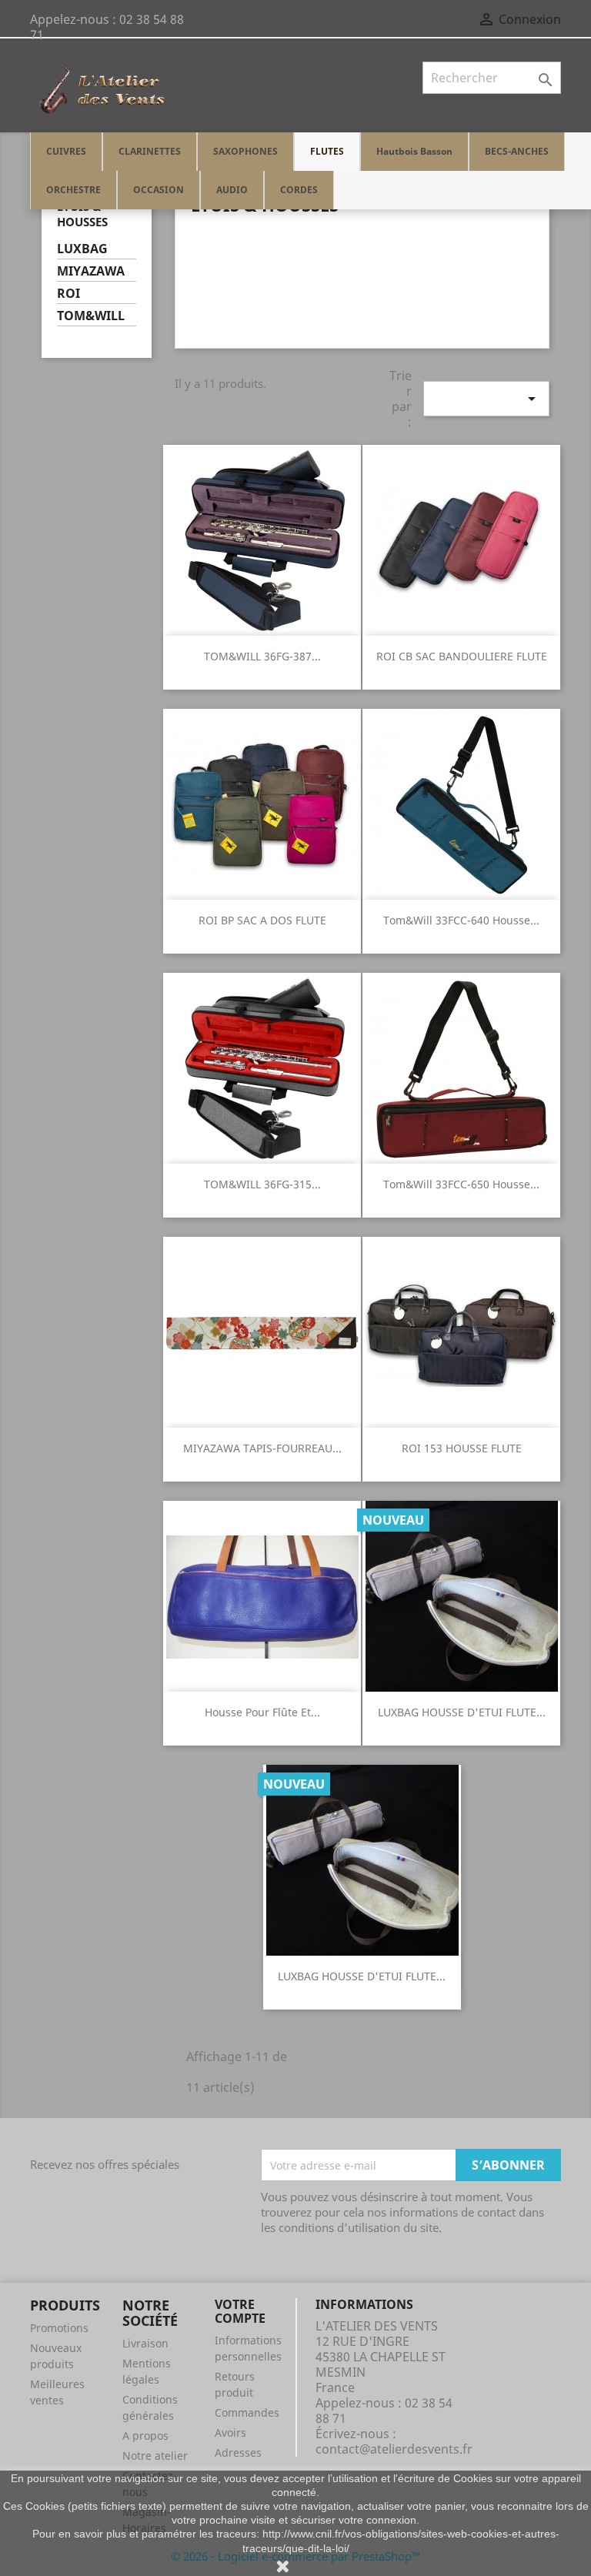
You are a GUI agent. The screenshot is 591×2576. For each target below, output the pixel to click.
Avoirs (230, 2432)
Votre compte (240, 2311)
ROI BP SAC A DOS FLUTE (262, 920)
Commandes (247, 2412)
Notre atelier (155, 2456)
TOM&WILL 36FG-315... (262, 1184)
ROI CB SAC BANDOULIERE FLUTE (462, 656)
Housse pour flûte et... (262, 1712)
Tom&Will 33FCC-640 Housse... (461, 920)
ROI (68, 294)
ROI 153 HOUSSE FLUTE (462, 1448)
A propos (145, 2436)
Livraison (145, 2343)
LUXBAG (82, 249)
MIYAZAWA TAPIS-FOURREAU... (262, 1448)
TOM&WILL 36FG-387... (262, 656)
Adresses (238, 2452)
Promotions (59, 2328)
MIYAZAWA (91, 271)
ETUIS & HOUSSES (82, 214)
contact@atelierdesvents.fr (394, 2449)
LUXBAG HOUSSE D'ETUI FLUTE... (462, 1712)
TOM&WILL (91, 316)
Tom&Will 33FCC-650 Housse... (461, 1184)
